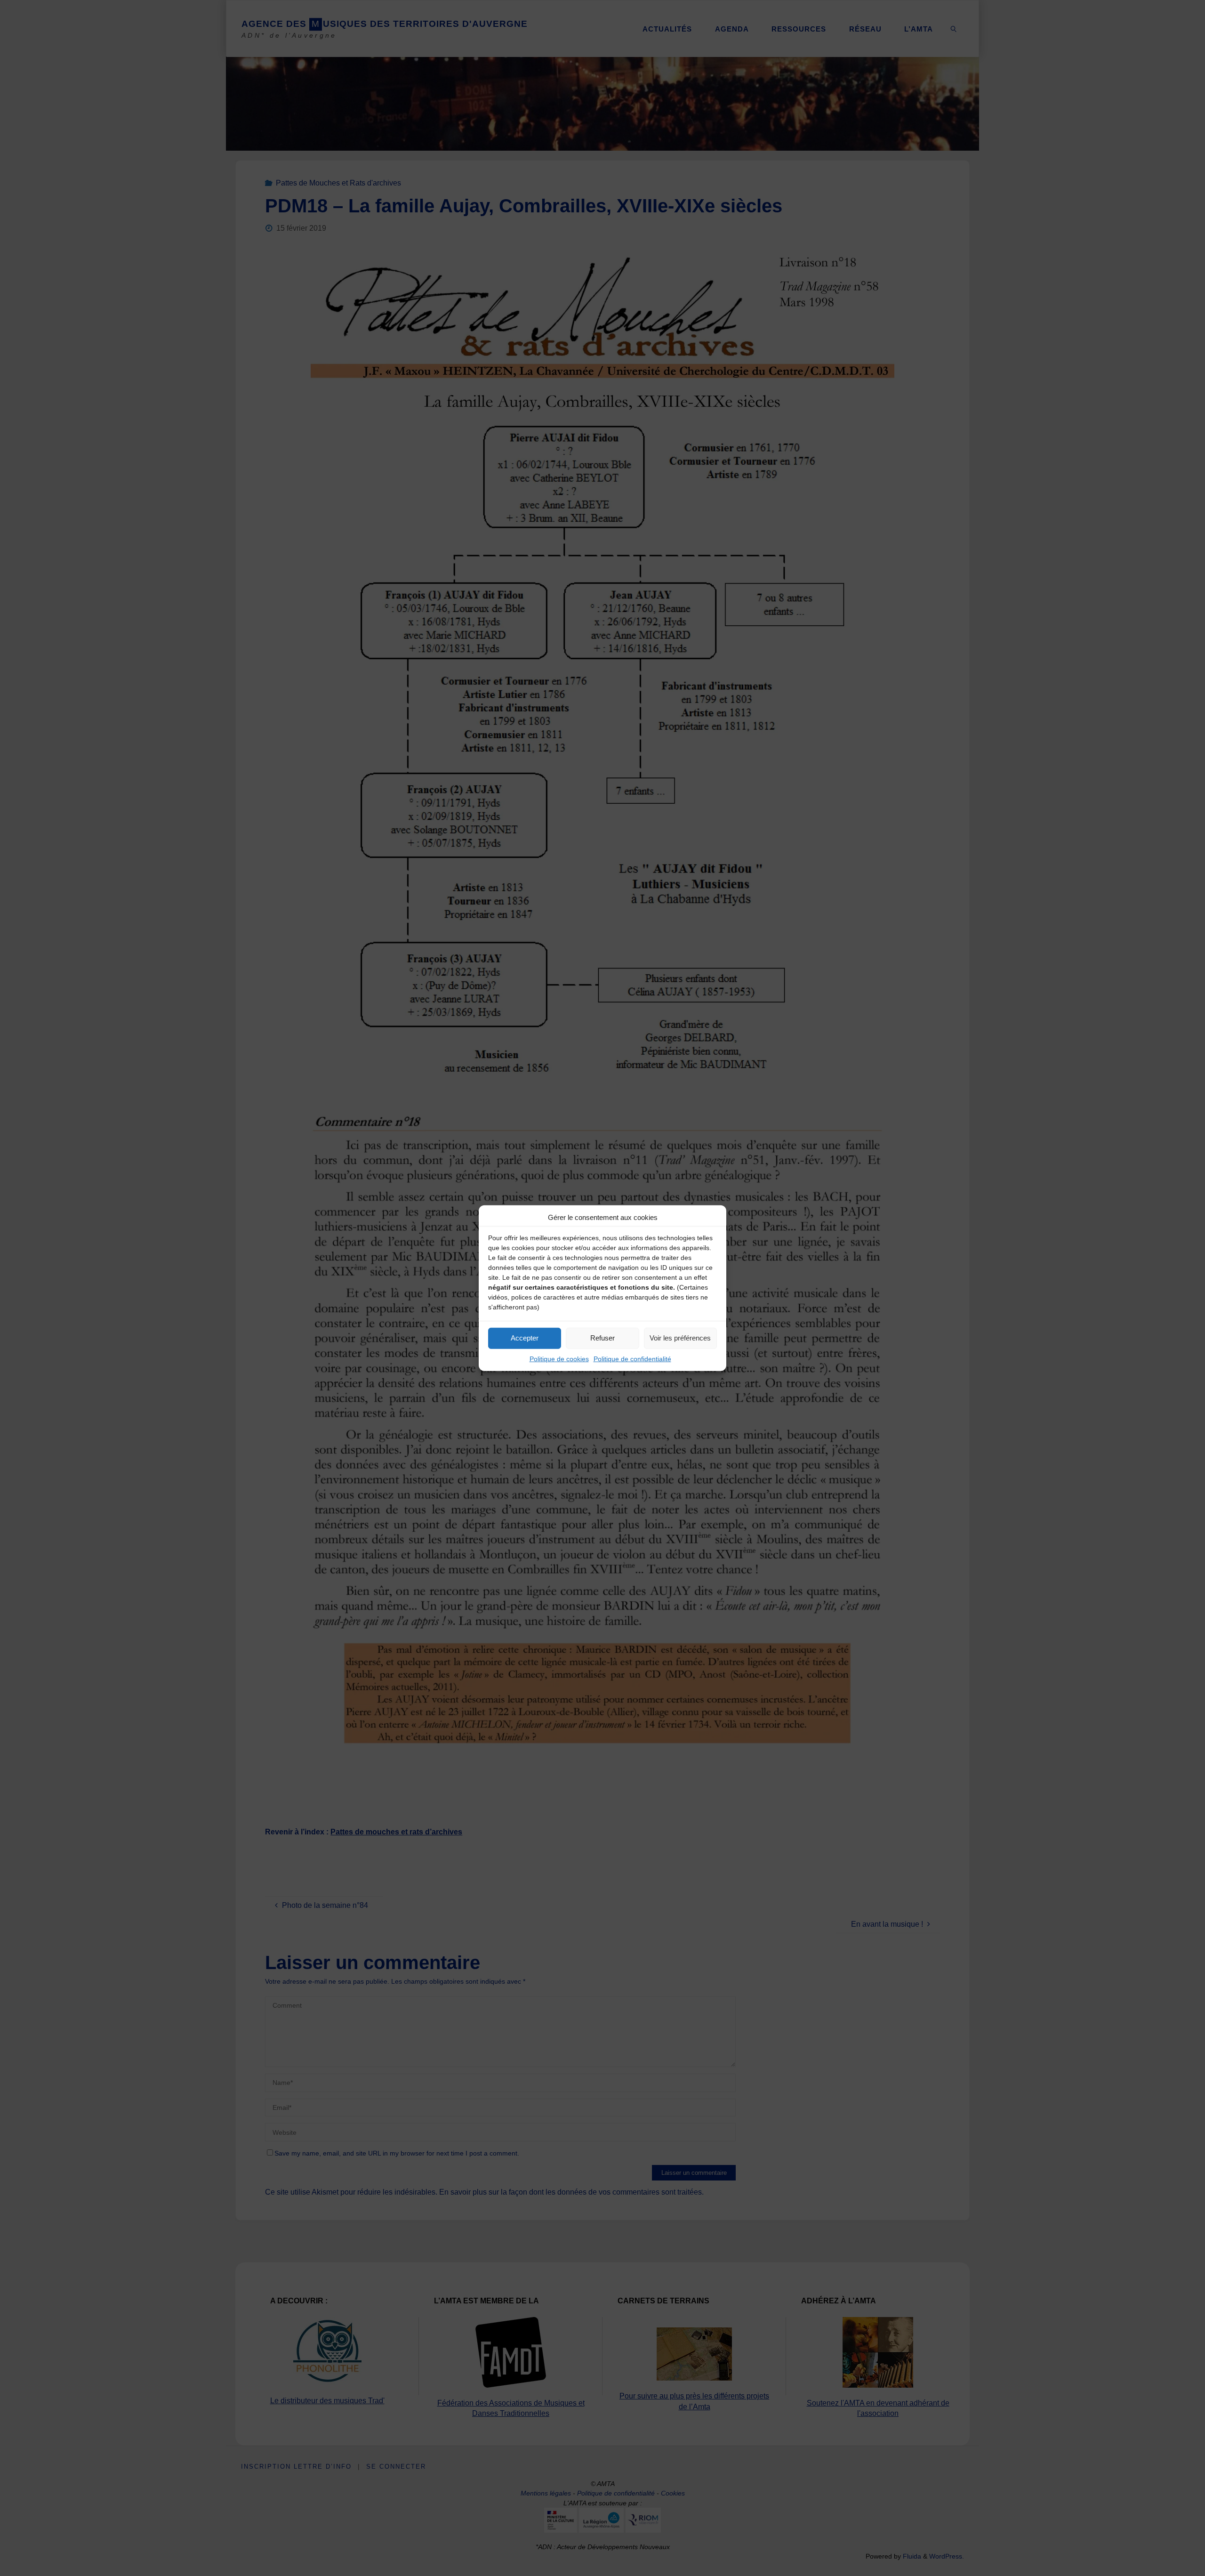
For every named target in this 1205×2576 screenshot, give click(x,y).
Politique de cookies (559, 1358)
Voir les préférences (680, 1338)
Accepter (525, 1338)
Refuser (602, 1338)
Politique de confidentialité (632, 1358)
